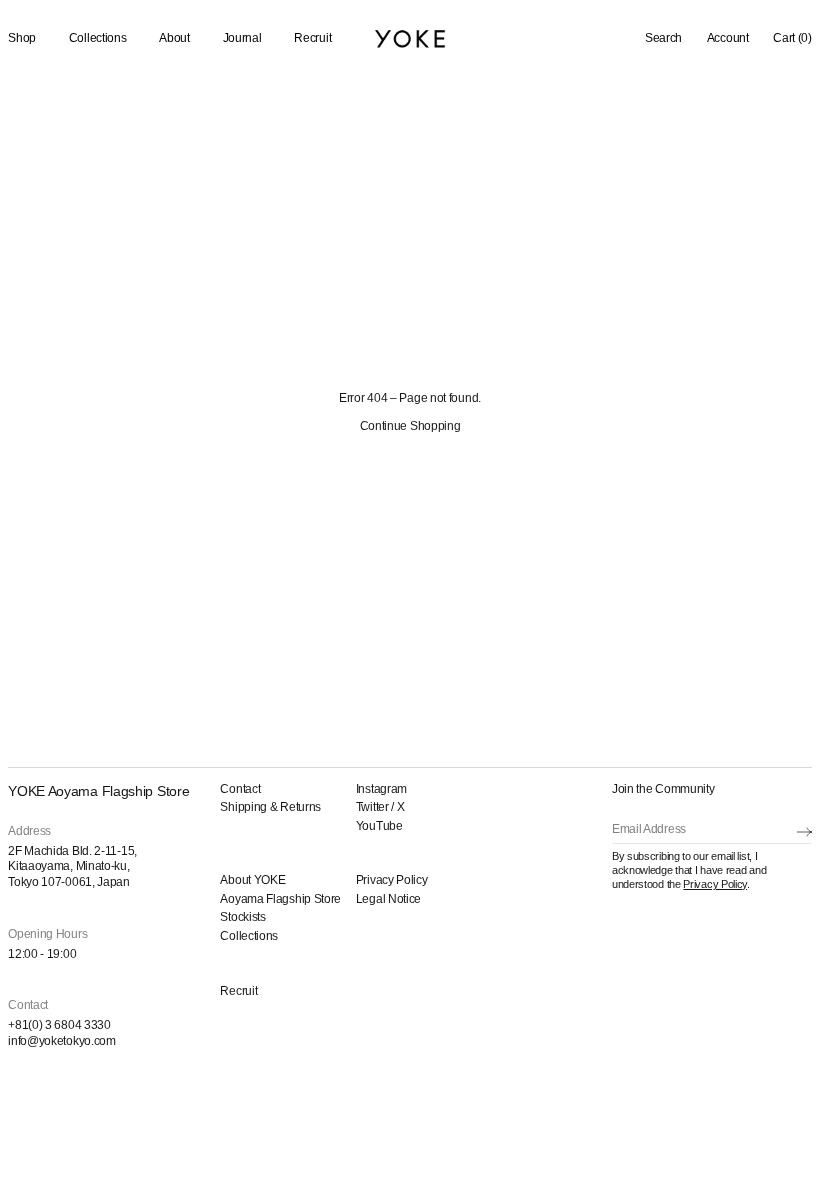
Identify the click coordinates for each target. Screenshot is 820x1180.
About (174, 38)
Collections (98, 38)
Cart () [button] (792, 38)
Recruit (312, 38)
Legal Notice (388, 899)
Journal (242, 38)
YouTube (379, 826)
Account (728, 38)
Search (663, 38)
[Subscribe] (804, 831)
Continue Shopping (410, 426)
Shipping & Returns (270, 807)
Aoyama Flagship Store (280, 899)
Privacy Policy (392, 880)
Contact (240, 789)
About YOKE (252, 880)
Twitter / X (380, 807)
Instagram (381, 789)
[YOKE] (410, 38)
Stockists (242, 917)
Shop (22, 38)
